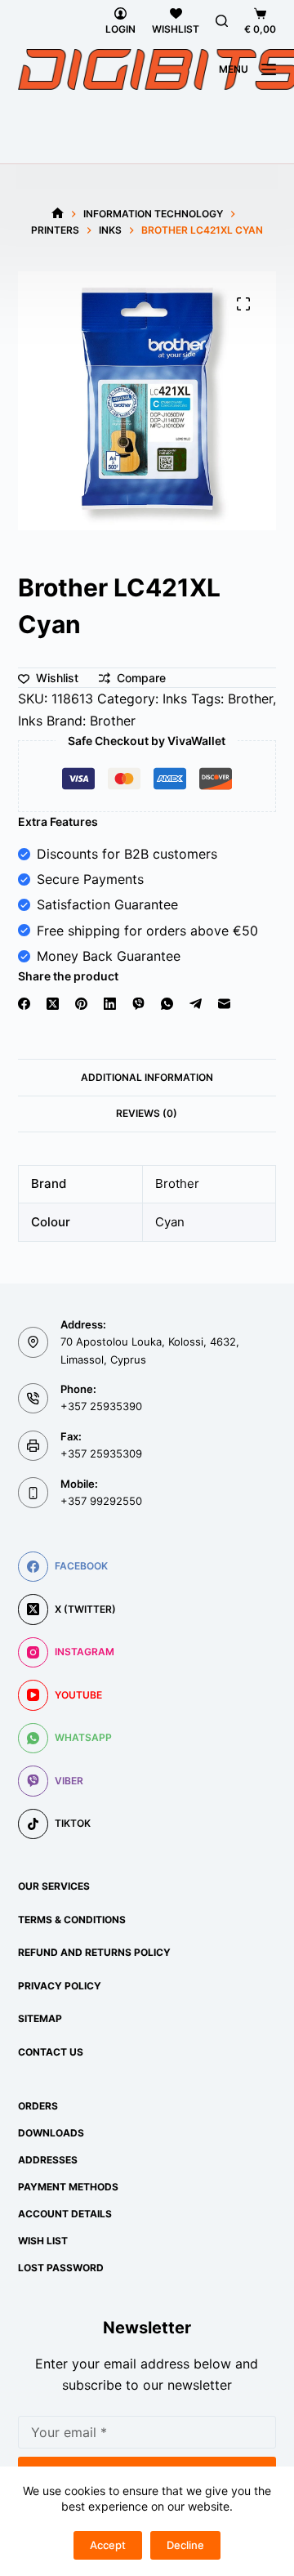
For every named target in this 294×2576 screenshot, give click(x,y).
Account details (65, 2214)
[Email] (224, 1004)
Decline (185, 2545)
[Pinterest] (81, 1004)
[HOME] (58, 214)
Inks (175, 699)
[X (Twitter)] (53, 1004)
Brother (250, 699)
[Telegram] (196, 1004)
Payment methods (68, 2187)
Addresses (48, 2160)
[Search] (222, 21)
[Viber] (138, 1004)
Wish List (43, 2241)
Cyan (170, 1222)
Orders (38, 2106)
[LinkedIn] (110, 1004)
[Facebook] (24, 1004)
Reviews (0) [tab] (147, 1113)
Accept (108, 2545)
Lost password (61, 2268)
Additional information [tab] (147, 1077)
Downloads (51, 2133)
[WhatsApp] (167, 1004)
